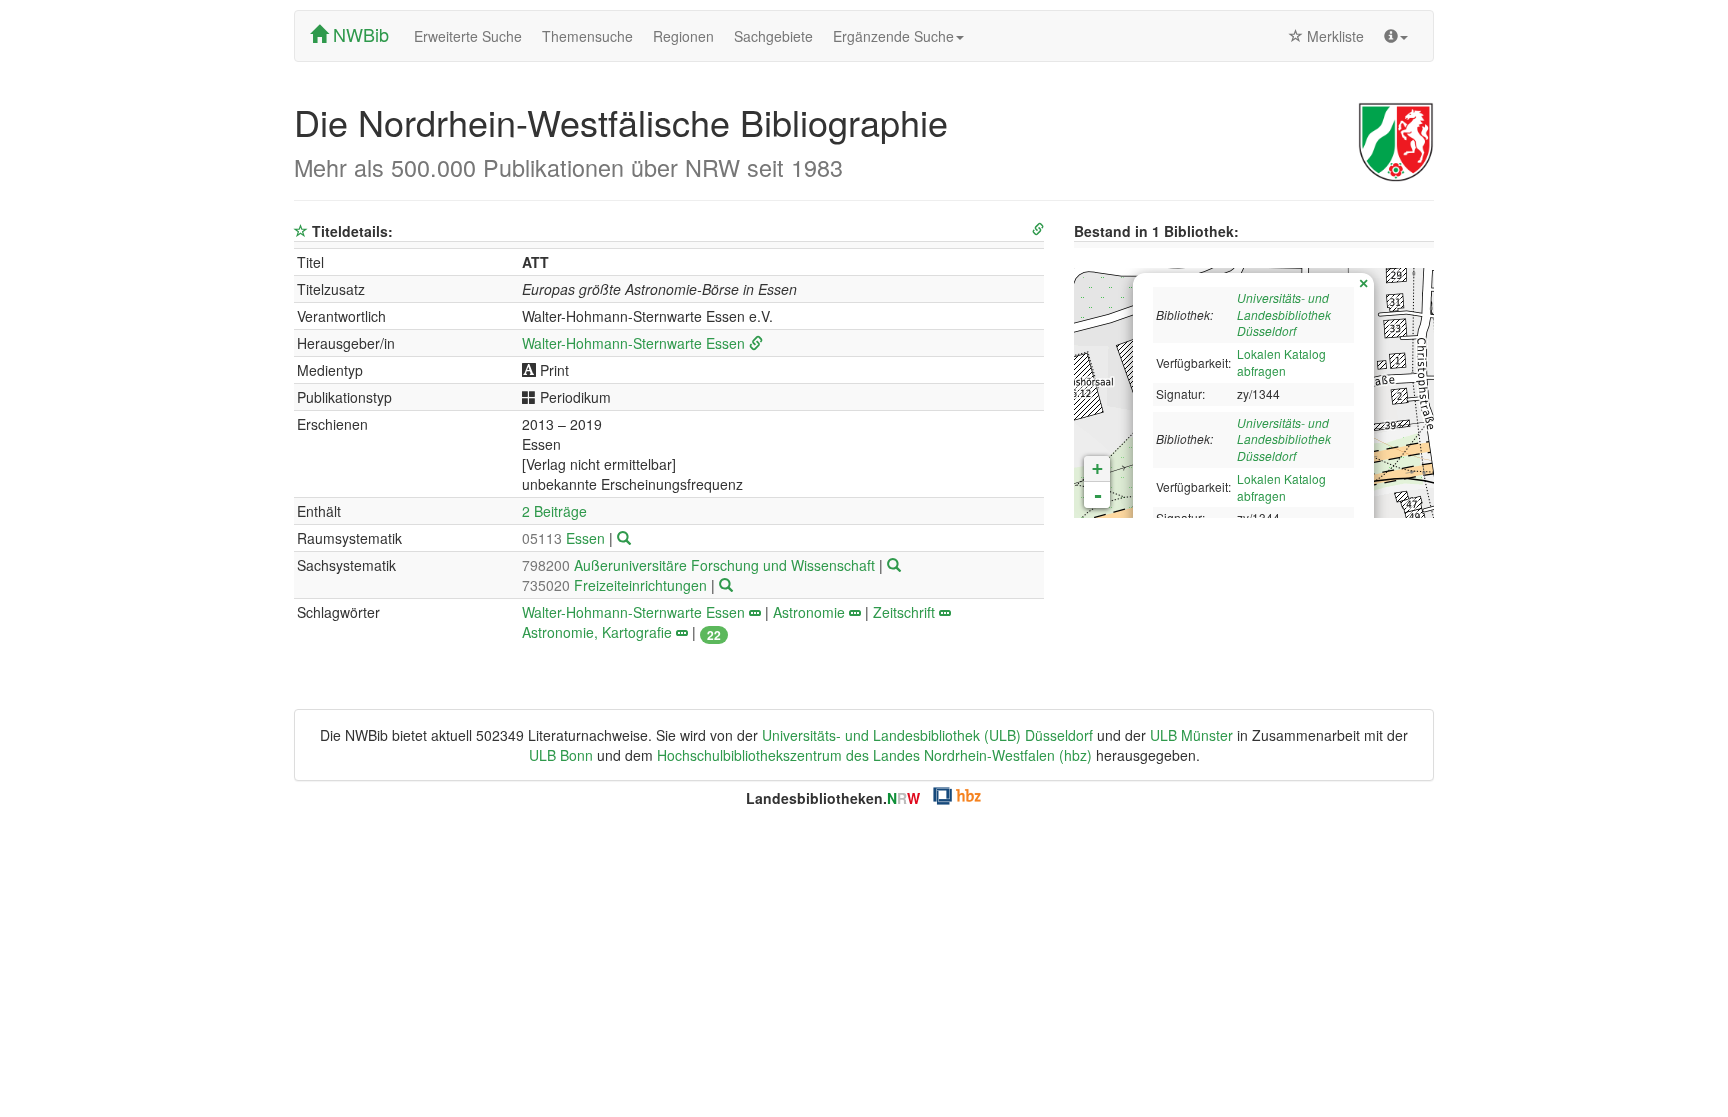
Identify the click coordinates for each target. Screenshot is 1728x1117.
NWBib (358, 34)
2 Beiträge (554, 511)
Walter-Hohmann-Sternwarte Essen (633, 343)
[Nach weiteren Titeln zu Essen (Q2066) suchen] (624, 538)
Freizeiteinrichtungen (616, 585)
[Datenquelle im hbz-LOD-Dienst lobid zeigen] (1038, 229)
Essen (565, 538)
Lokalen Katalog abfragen (1281, 362)
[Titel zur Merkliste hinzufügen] (301, 231)
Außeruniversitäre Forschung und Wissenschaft (700, 565)
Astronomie (809, 612)
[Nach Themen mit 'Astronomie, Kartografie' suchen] (682, 632)
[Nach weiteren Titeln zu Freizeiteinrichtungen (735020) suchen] (726, 585)
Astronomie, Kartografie (597, 632)
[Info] (1396, 36)
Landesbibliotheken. (833, 798)
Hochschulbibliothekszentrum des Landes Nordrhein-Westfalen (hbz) (874, 755)
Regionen (683, 36)
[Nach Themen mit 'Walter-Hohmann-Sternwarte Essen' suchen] (755, 612)
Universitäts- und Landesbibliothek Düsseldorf (1284, 314)
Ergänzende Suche (893, 36)
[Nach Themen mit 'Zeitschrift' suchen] (945, 612)
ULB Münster (1191, 735)
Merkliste (1333, 36)
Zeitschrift (904, 612)
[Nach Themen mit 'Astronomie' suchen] (855, 612)
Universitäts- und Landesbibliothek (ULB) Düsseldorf (927, 735)
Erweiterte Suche (468, 36)
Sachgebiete (773, 36)
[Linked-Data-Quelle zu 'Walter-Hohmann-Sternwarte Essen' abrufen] (756, 343)
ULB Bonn (561, 755)
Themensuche (587, 36)
